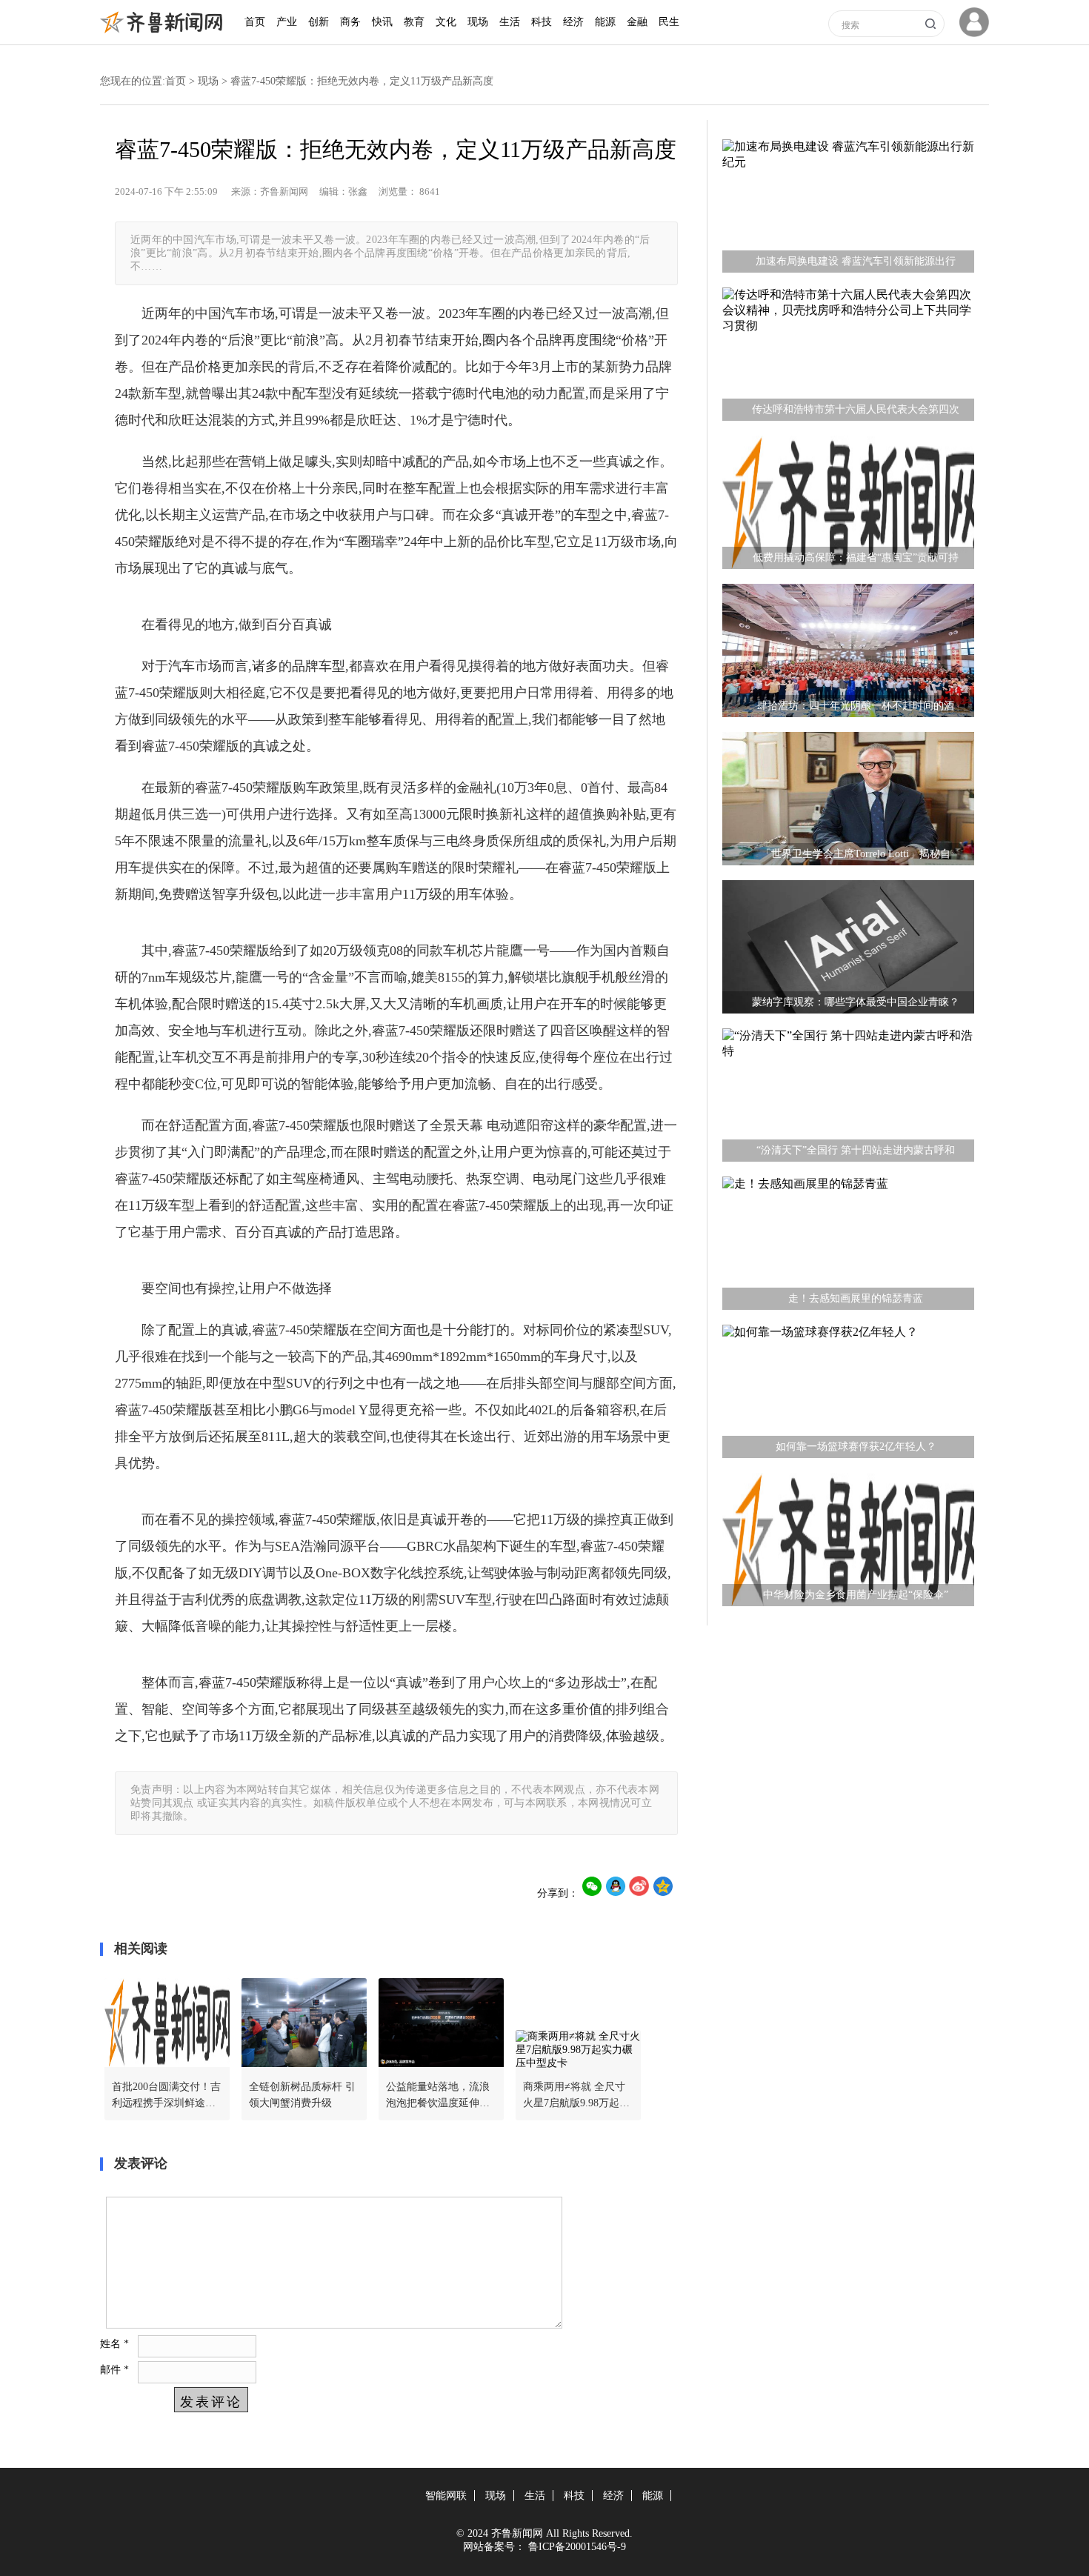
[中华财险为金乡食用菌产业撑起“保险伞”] (848, 1543)
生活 (510, 22)
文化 (446, 22)
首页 (255, 22)
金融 (637, 22)
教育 (414, 22)
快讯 (382, 22)
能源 (605, 22)
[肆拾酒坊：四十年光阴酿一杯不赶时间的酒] (848, 654)
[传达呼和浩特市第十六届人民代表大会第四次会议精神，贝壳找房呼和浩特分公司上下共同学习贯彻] (848, 358)
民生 (669, 22)
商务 (350, 22)
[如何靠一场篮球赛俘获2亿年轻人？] (848, 1395)
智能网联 (446, 2496)
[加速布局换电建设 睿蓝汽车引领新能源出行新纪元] (848, 210)
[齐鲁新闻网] (165, 30)
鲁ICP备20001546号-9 (577, 2547)
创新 (319, 22)
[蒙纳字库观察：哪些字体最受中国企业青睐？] (848, 951)
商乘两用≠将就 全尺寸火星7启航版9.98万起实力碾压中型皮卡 (576, 2096)
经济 (573, 22)
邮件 (114, 2370)
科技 (542, 22)
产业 (287, 22)
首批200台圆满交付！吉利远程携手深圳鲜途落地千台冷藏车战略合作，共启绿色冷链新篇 (166, 2096)
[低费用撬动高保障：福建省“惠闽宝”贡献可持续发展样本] (848, 506)
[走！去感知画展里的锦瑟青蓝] (848, 1247)
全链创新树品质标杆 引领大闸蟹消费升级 (302, 2095)
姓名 (114, 2344)
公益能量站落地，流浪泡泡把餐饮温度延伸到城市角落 (438, 2096)
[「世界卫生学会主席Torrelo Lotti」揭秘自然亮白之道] (848, 802)
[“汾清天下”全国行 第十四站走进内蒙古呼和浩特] (848, 1099)
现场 (478, 22)
